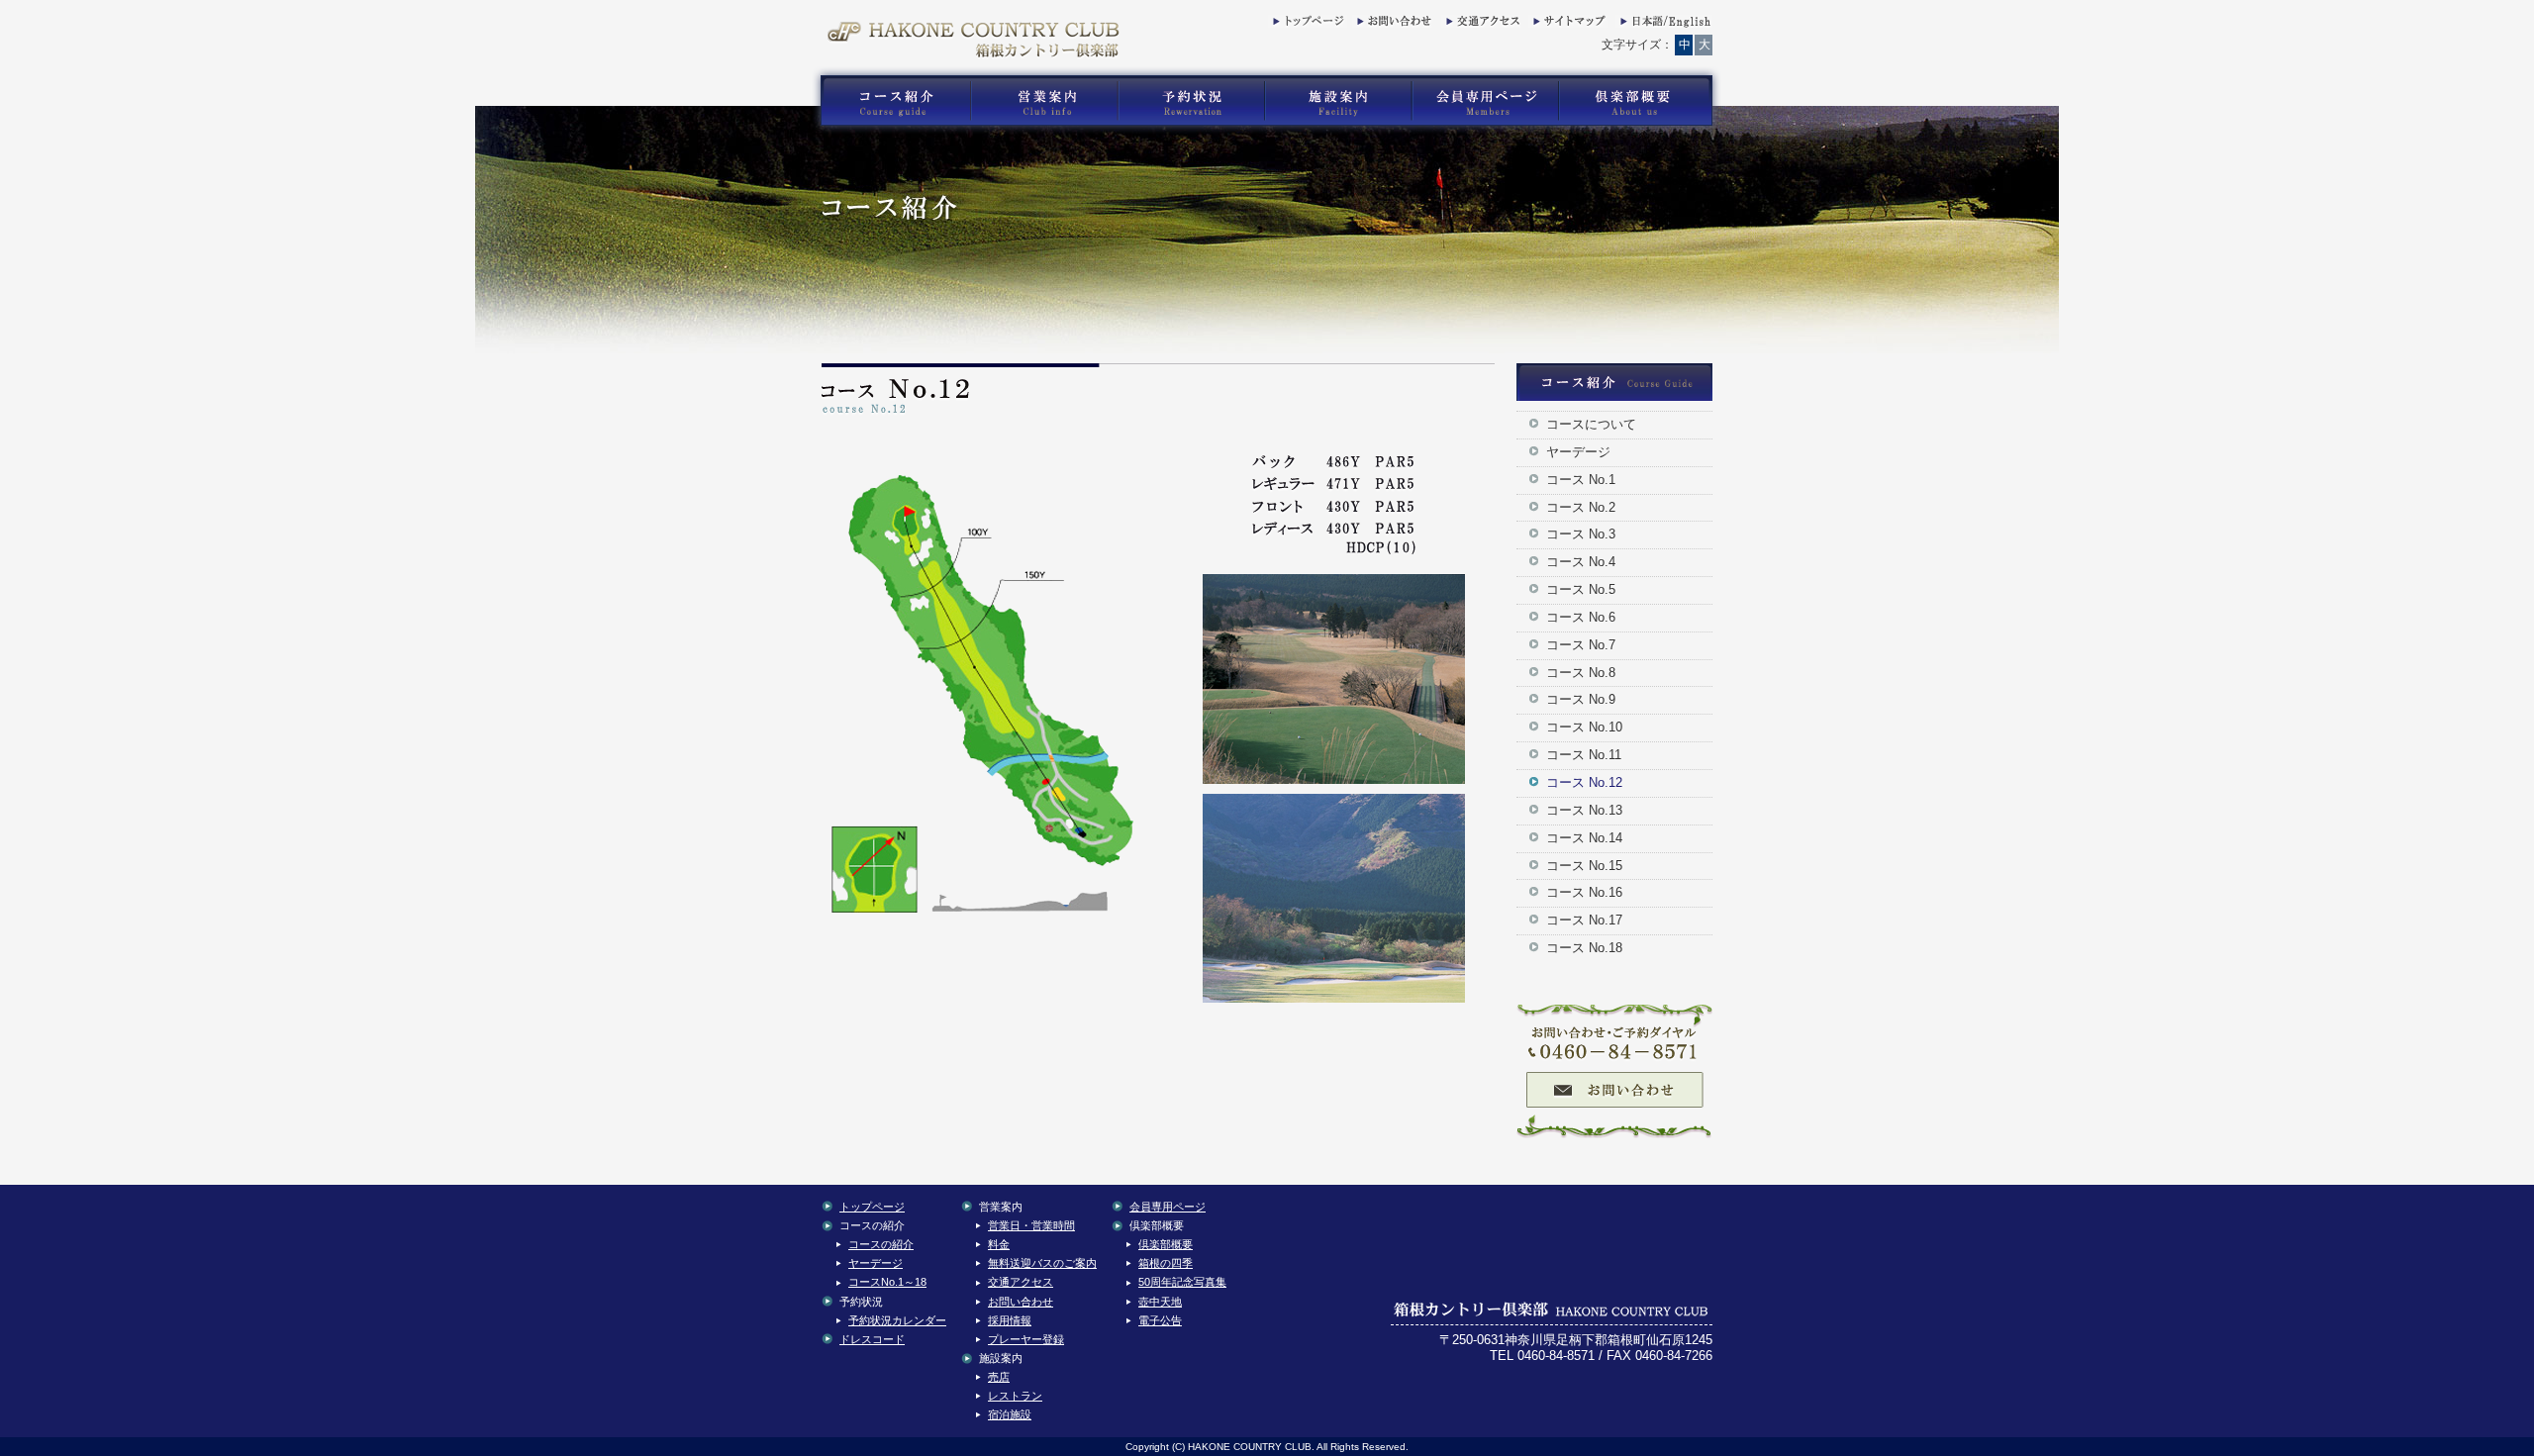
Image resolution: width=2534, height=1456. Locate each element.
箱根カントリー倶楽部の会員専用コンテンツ (1484, 101)
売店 (999, 1377)
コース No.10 (1584, 727)
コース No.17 (1584, 920)
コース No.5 (1581, 589)
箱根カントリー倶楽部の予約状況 (1192, 101)
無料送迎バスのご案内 (1042, 1263)
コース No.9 (1581, 699)
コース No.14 (1584, 838)
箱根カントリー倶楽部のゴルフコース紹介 (891, 101)
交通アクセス (1481, 25)
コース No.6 (1581, 617)
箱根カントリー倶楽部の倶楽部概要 (1640, 101)
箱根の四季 (1166, 1263)
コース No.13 (1584, 810)
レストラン (1015, 1396)
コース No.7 (1581, 645)
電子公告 (1160, 1320)
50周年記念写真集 (1182, 1282)
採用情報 (1010, 1320)
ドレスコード (872, 1339)
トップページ (1308, 25)
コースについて (1591, 424)
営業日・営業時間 (1031, 1225)
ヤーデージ (1578, 452)
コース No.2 (1581, 507)
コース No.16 (1584, 892)
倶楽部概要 (1166, 1244)
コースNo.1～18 (887, 1282)
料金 (999, 1244)
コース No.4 (1581, 562)
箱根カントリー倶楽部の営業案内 (1044, 101)
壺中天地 (1160, 1302)
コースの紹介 (881, 1244)
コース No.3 (1581, 534)
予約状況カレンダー (897, 1320)
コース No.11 (1584, 755)
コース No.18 (1584, 948)
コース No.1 (1581, 480)
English (1664, 25)
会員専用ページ (1168, 1207)
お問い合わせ (1392, 25)
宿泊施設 (1010, 1414)
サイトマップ (1568, 25)
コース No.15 (1584, 866)
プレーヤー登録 (1026, 1339)
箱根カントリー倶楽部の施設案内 (1338, 101)
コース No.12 (1584, 782)
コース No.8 (1581, 673)
